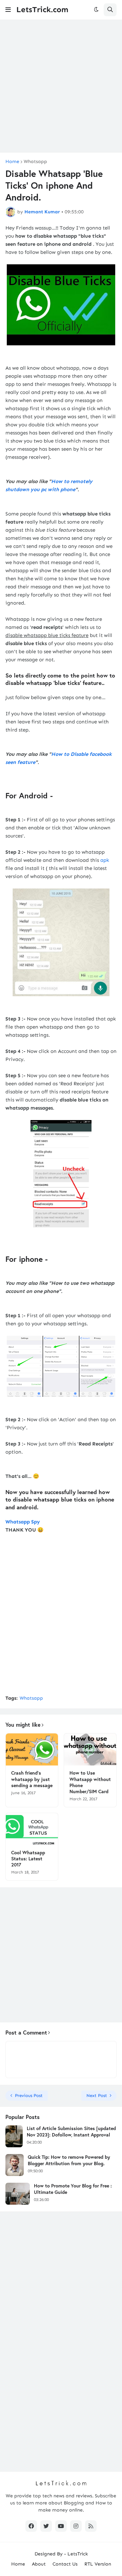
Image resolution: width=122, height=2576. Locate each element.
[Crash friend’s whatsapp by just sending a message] (32, 1749)
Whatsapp (35, 162)
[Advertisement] (61, 86)
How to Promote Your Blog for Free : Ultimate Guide (73, 2189)
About (39, 2564)
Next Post (97, 2095)
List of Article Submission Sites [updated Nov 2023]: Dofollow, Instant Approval (71, 2131)
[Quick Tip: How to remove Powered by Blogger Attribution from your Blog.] (15, 2165)
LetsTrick (78, 2554)
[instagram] (76, 2526)
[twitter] (46, 2526)
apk (105, 860)
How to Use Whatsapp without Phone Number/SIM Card (90, 1782)
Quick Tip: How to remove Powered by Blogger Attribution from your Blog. (69, 2160)
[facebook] (31, 2526)
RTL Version (98, 2564)
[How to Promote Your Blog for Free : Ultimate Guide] (18, 2194)
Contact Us (65, 2564)
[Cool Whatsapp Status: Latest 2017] (32, 1829)
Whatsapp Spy (23, 1522)
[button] (8, 10)
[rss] (91, 2526)
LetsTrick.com (42, 9)
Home (12, 162)
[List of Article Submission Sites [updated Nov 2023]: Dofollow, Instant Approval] (14, 2136)
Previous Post (29, 2095)
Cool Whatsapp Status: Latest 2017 (28, 1859)
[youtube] (61, 2526)
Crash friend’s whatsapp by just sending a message (32, 1779)
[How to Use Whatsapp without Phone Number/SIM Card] (90, 1749)
